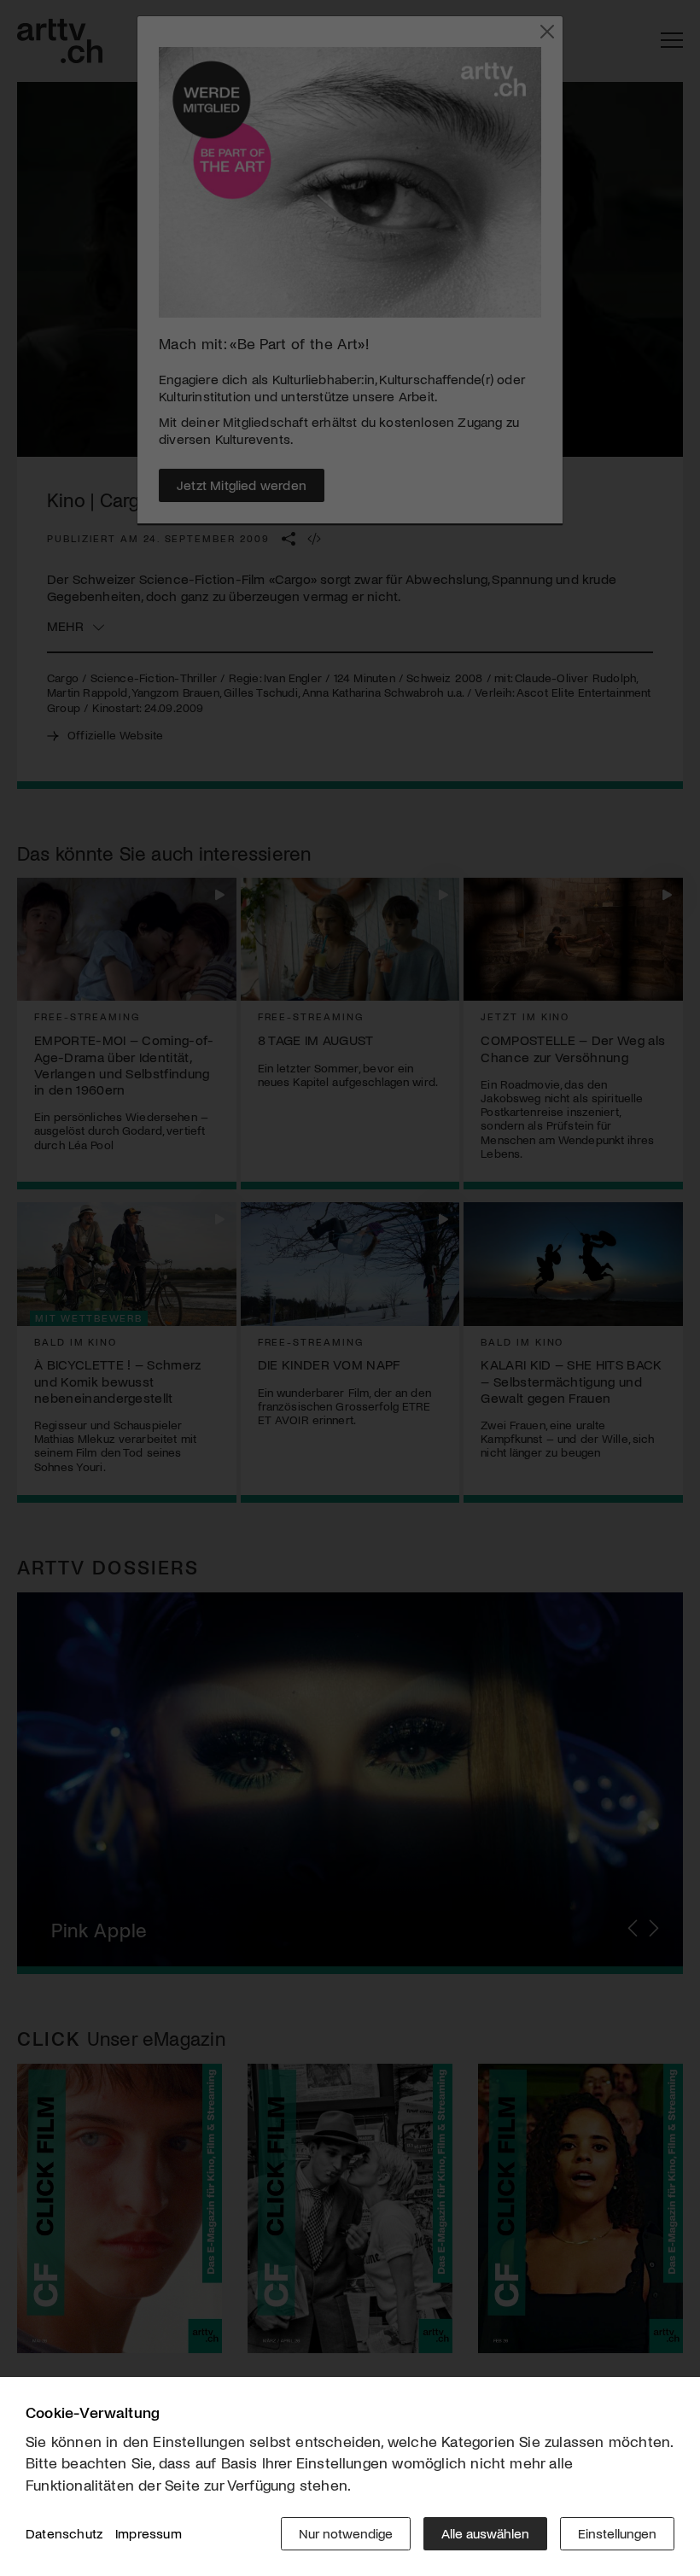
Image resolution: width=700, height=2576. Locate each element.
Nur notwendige (346, 2533)
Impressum (149, 2533)
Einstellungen (617, 2533)
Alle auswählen (485, 2533)
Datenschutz (64, 2533)
